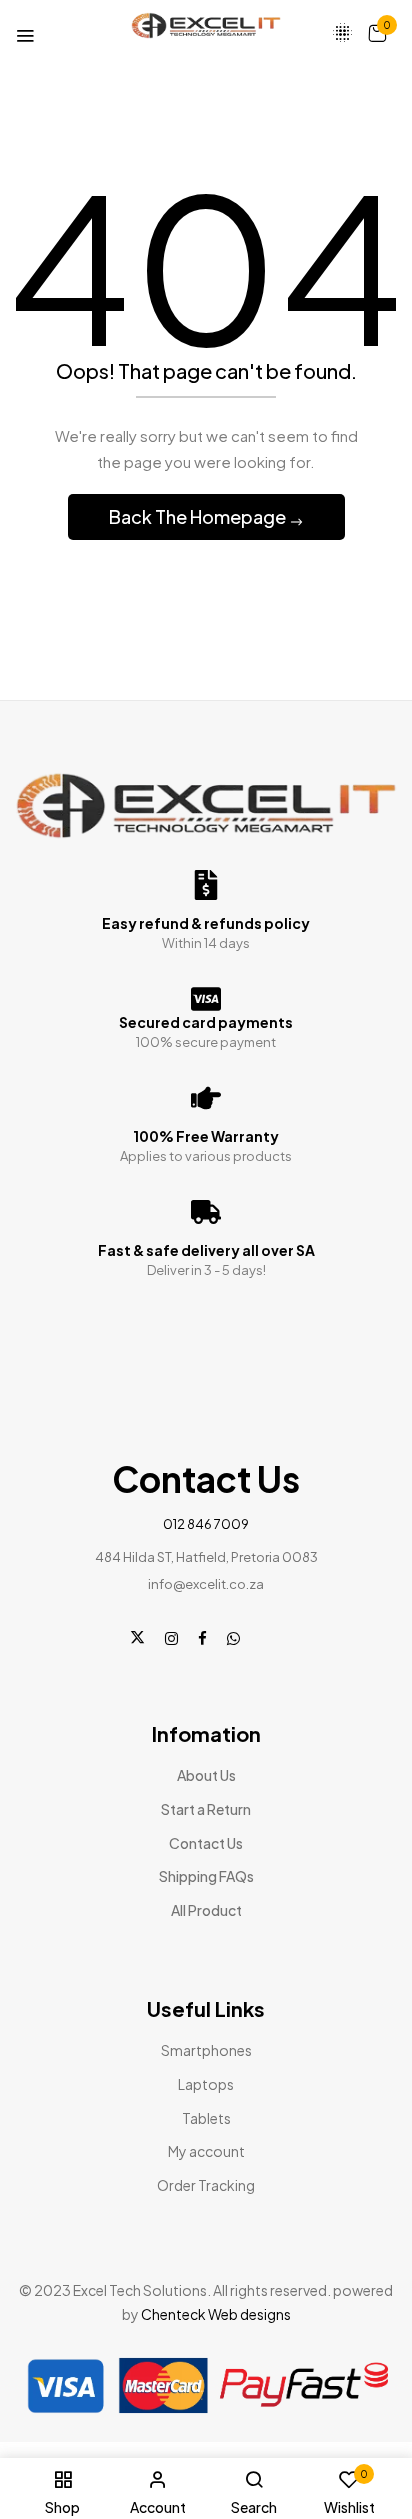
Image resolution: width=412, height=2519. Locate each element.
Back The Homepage (199, 516)
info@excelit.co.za (206, 1584)
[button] (377, 32)
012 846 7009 (206, 1524)
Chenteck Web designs (216, 2314)
